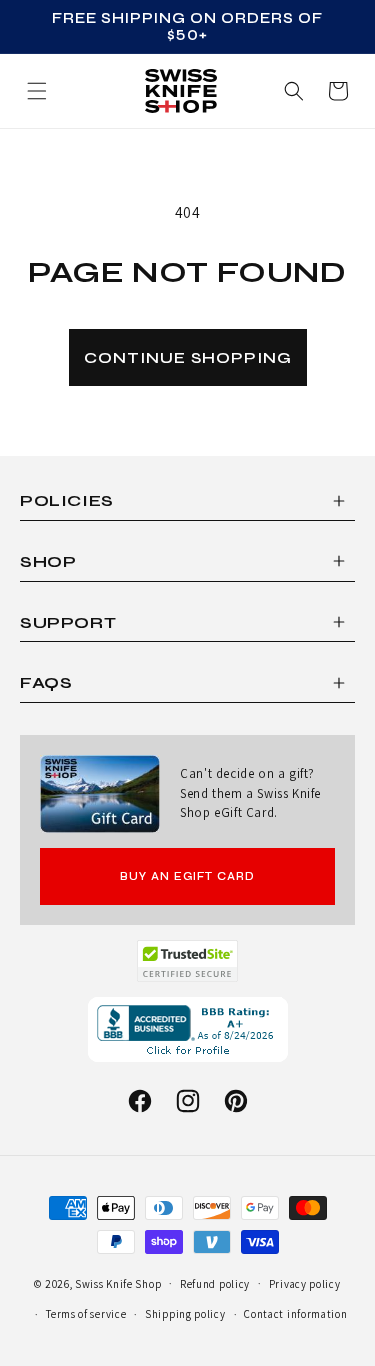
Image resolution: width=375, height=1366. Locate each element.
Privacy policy (305, 1284)
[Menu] (37, 91)
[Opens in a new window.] (187, 961)
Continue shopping (188, 357)
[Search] (294, 91)
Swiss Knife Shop (118, 1283)
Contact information (295, 1314)
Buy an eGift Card (187, 876)
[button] (338, 91)
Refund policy (215, 1284)
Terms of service (86, 1314)
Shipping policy (185, 1314)
